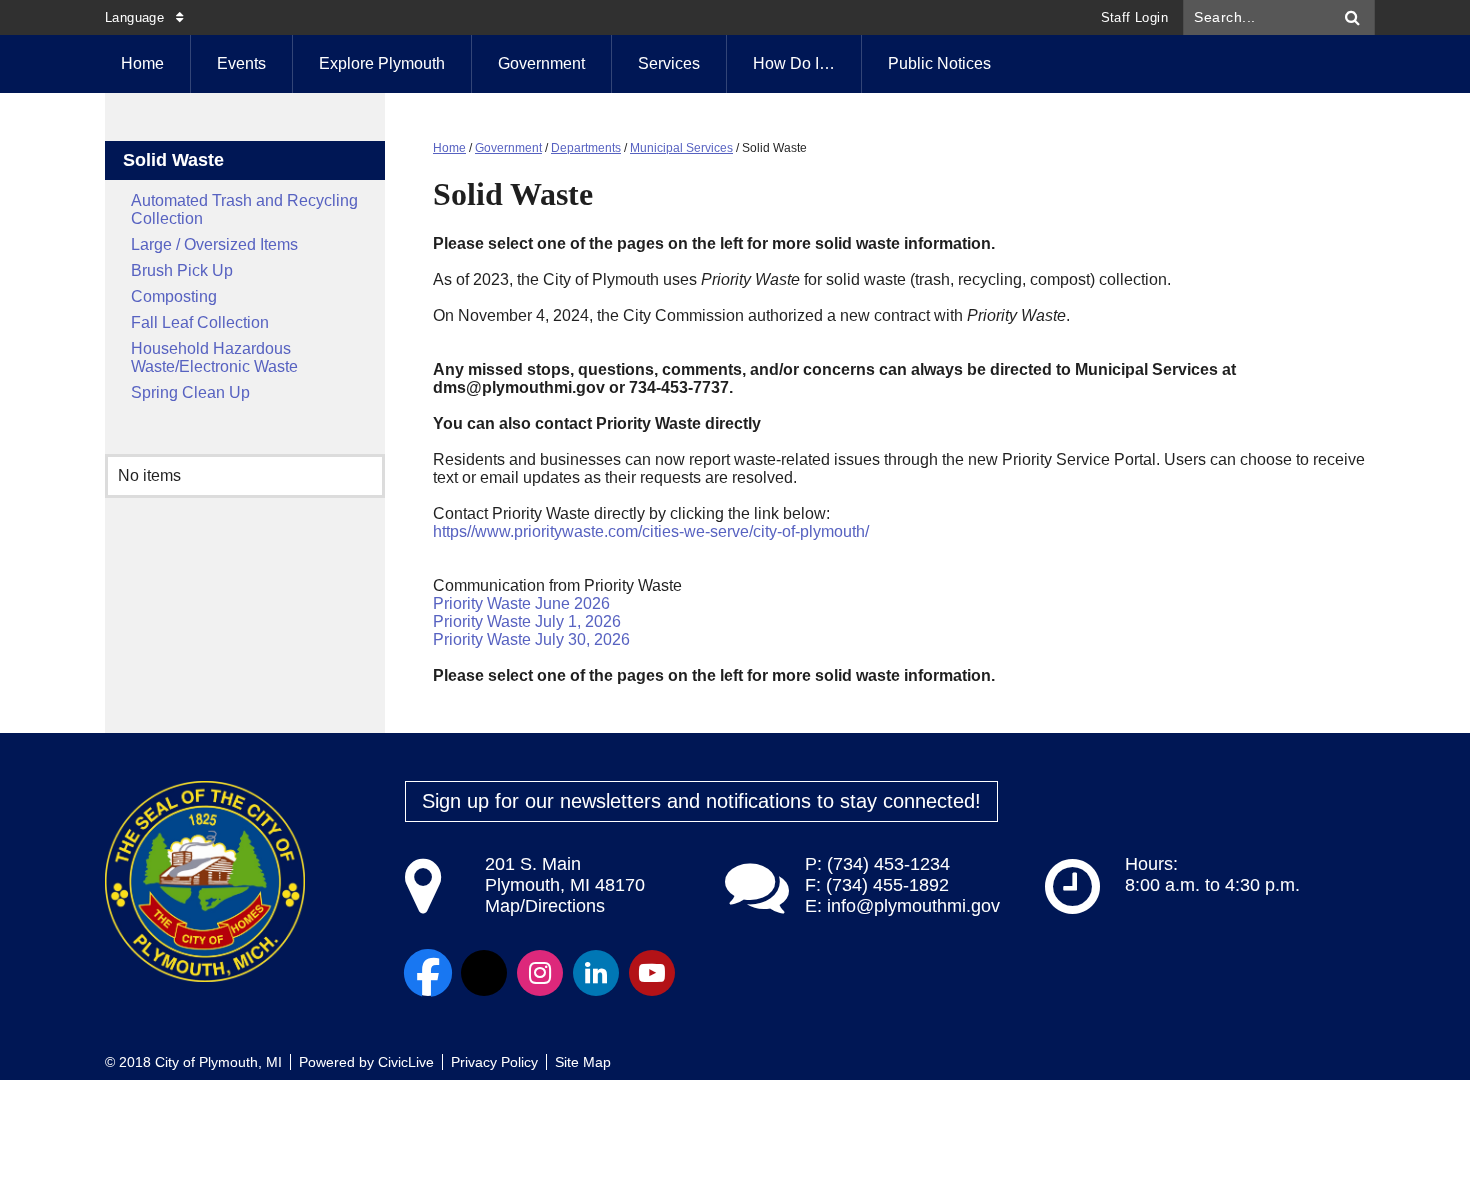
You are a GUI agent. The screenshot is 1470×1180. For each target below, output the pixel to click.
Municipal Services (681, 148)
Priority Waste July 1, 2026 (527, 621)
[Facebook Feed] (428, 973)
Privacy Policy (494, 1062)
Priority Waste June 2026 (521, 603)
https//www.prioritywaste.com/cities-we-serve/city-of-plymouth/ (651, 531)
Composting (174, 296)
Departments (586, 148)
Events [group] (241, 63)
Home (449, 148)
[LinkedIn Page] (596, 973)
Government (541, 63)
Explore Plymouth (382, 63)
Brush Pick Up (182, 270)
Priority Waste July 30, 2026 (531, 639)
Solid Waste (173, 160)
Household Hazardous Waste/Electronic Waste (214, 357)
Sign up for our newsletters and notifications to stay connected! (701, 801)
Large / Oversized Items (214, 244)
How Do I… (794, 63)
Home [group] (142, 63)
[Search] (1353, 17)
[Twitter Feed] (484, 973)
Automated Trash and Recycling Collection (244, 209)
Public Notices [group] (939, 63)
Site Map (583, 1062)
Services (669, 63)
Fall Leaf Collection (200, 322)
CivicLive (406, 1062)
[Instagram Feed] (540, 973)
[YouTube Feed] (652, 973)
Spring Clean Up (190, 392)
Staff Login (1134, 17)
